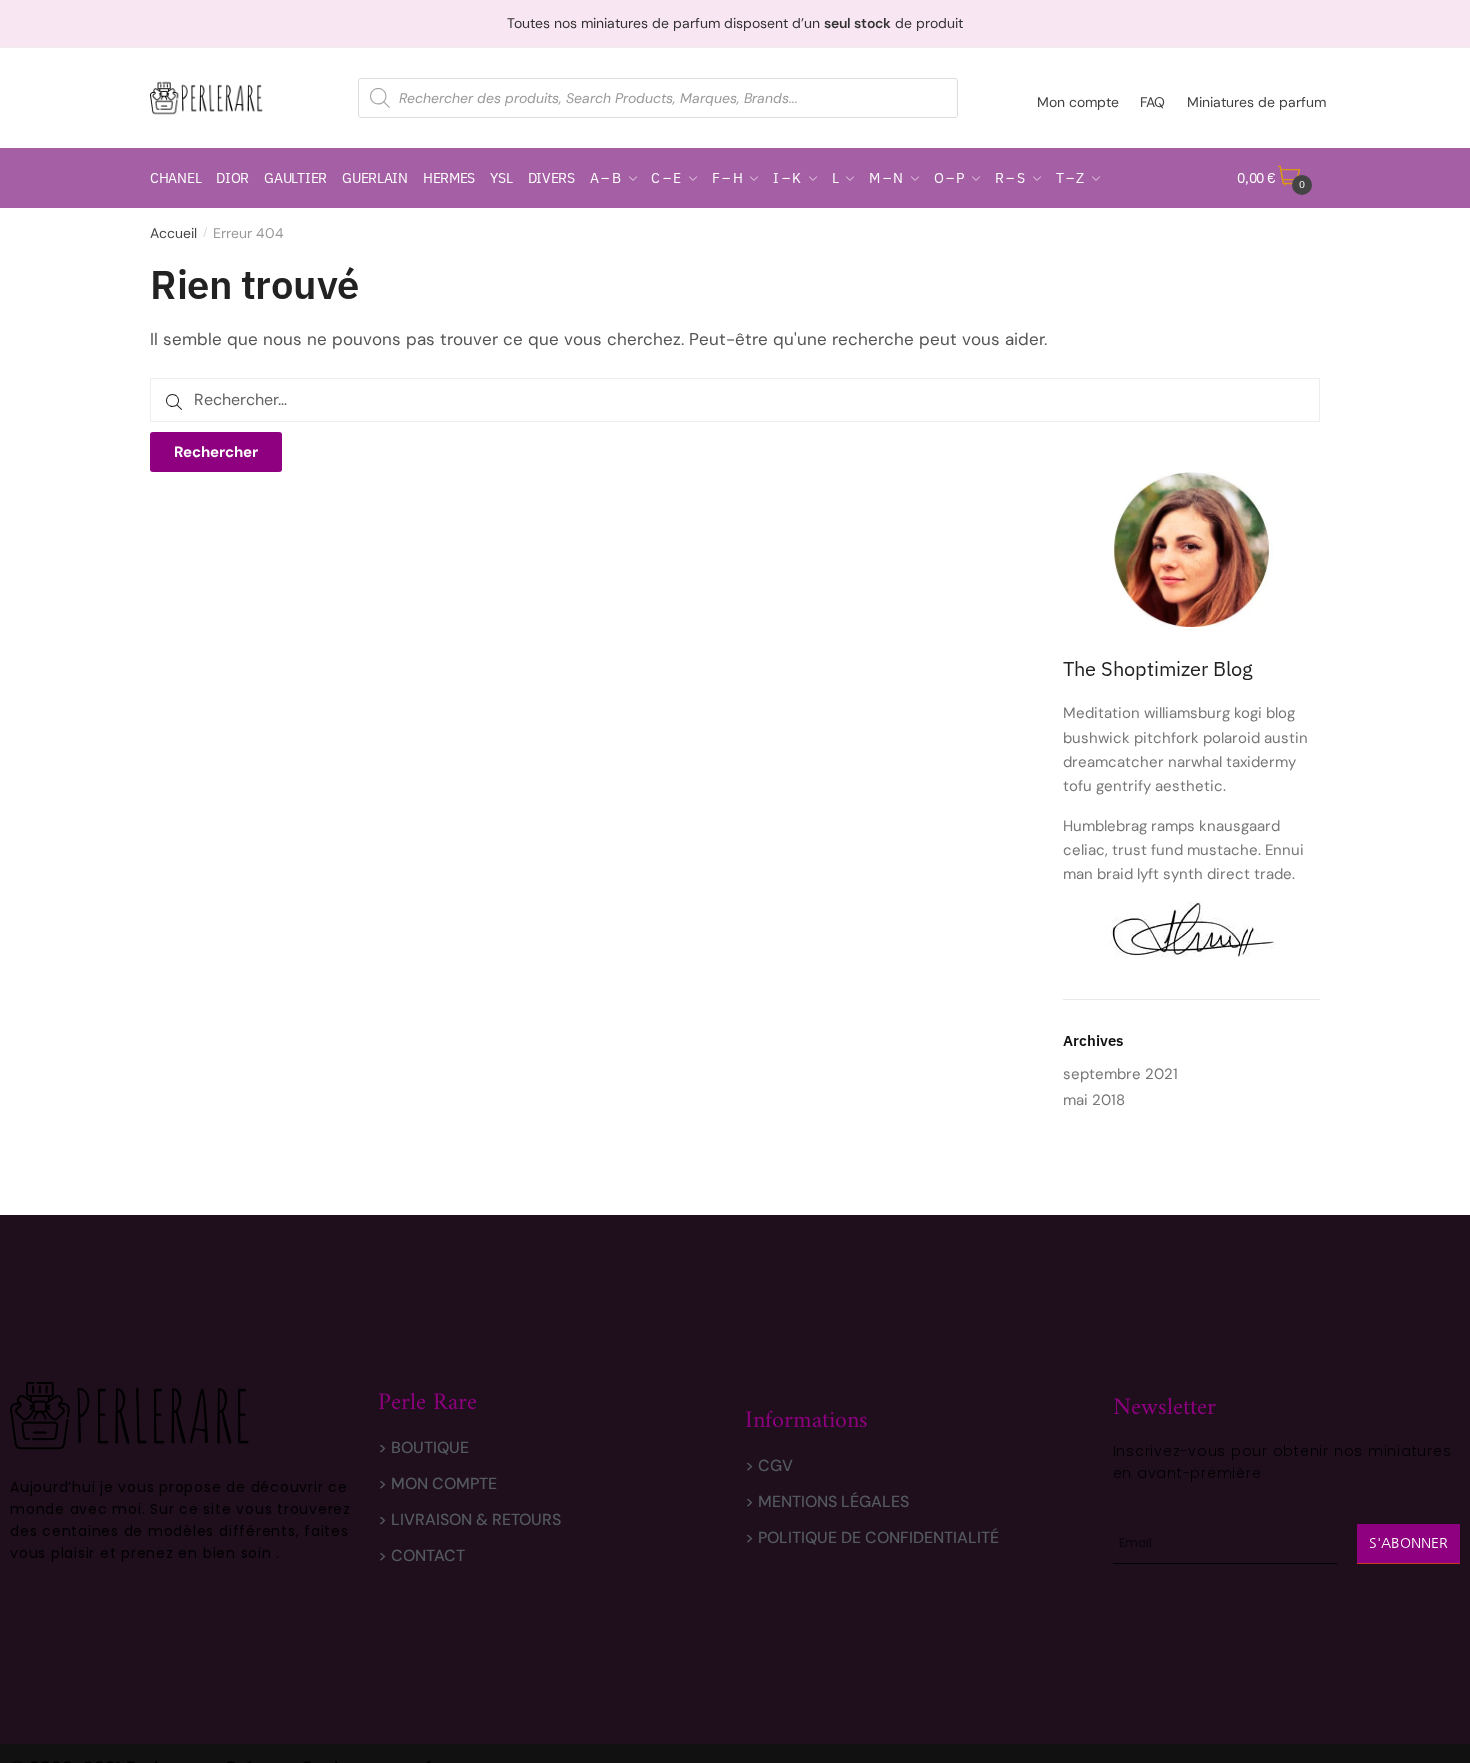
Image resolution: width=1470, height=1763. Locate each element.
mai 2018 (1094, 1100)
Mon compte (1078, 102)
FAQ (1152, 102)
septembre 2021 (1120, 1074)
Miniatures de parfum (1256, 102)
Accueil (173, 233)
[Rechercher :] (735, 399)
